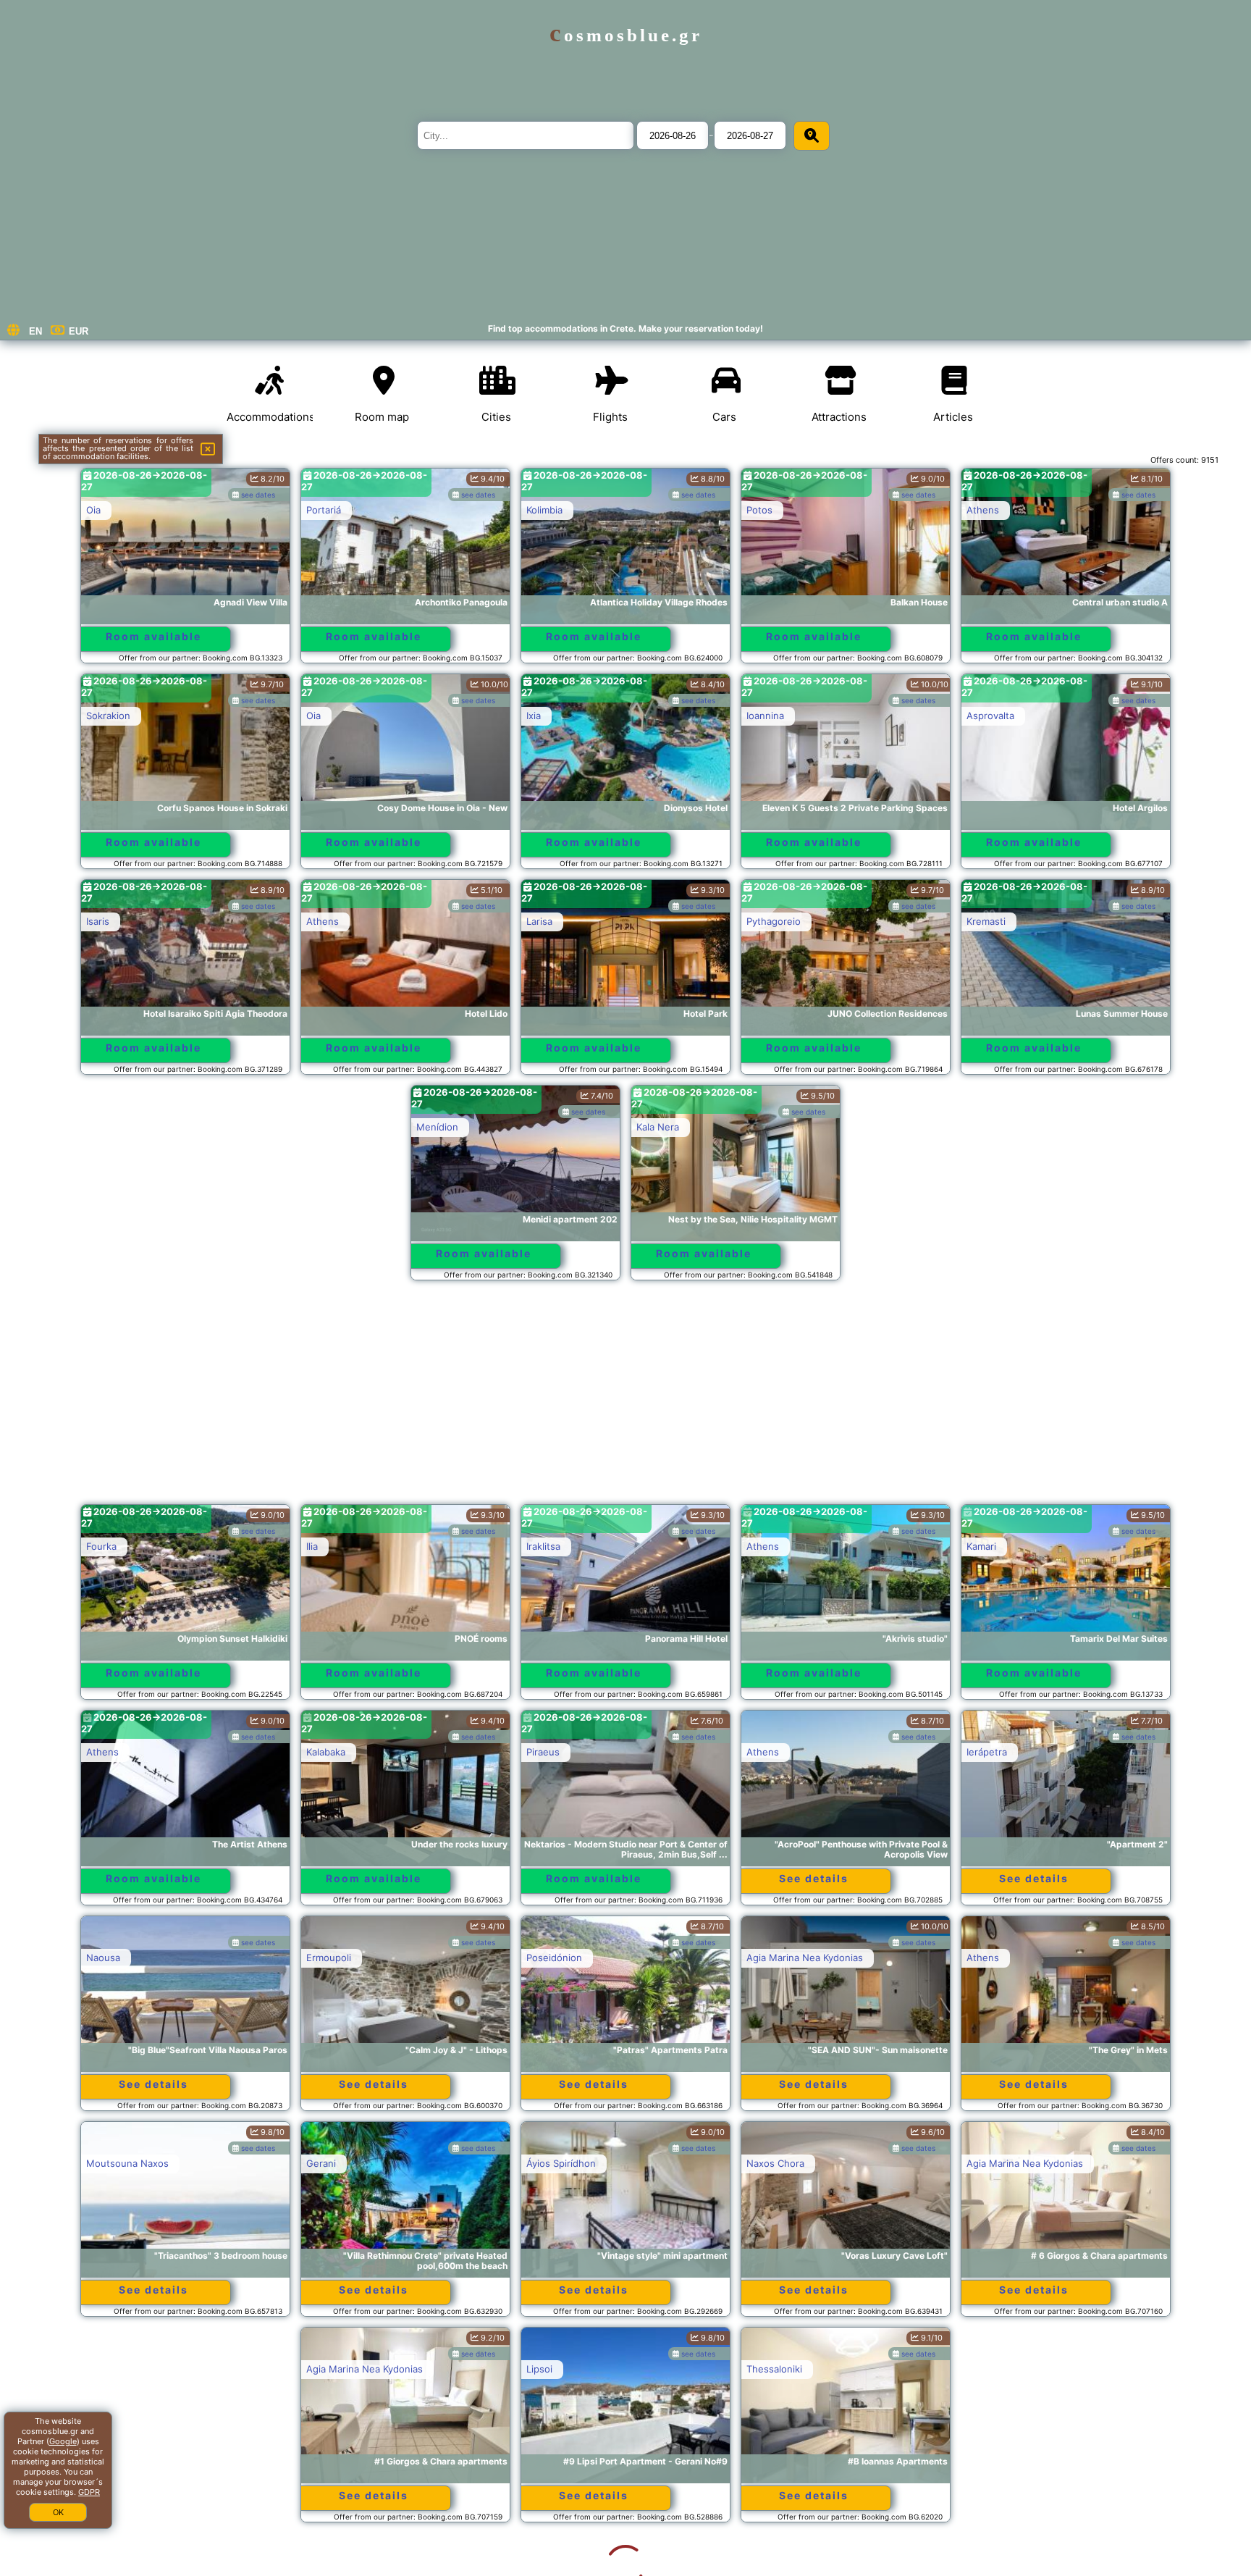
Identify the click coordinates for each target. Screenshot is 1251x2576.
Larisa (539, 921)
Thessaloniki (554, 2369)
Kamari (981, 1546)
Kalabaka (326, 1752)
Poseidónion (554, 1958)
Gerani (321, 2163)
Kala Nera (658, 1127)
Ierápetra (987, 1752)
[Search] (812, 136)
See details (814, 1878)
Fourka (101, 1546)
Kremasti (986, 921)
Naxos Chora (775, 2163)
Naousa (103, 1958)
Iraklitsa (543, 1546)
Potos (759, 510)
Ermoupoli (329, 1958)
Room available (153, 636)
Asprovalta (990, 716)
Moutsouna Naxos (127, 2163)
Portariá (324, 510)
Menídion (437, 1127)
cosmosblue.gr (626, 35)
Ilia (312, 1546)
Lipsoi (319, 2369)
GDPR (89, 2492)
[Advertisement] (625, 1399)
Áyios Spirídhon (561, 2163)
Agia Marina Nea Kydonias (805, 1958)
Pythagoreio (774, 921)
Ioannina (765, 716)
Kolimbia (544, 510)
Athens (983, 510)
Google (63, 2441)
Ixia (534, 716)
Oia (93, 510)
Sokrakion (108, 716)
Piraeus (543, 1752)
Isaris (98, 921)
